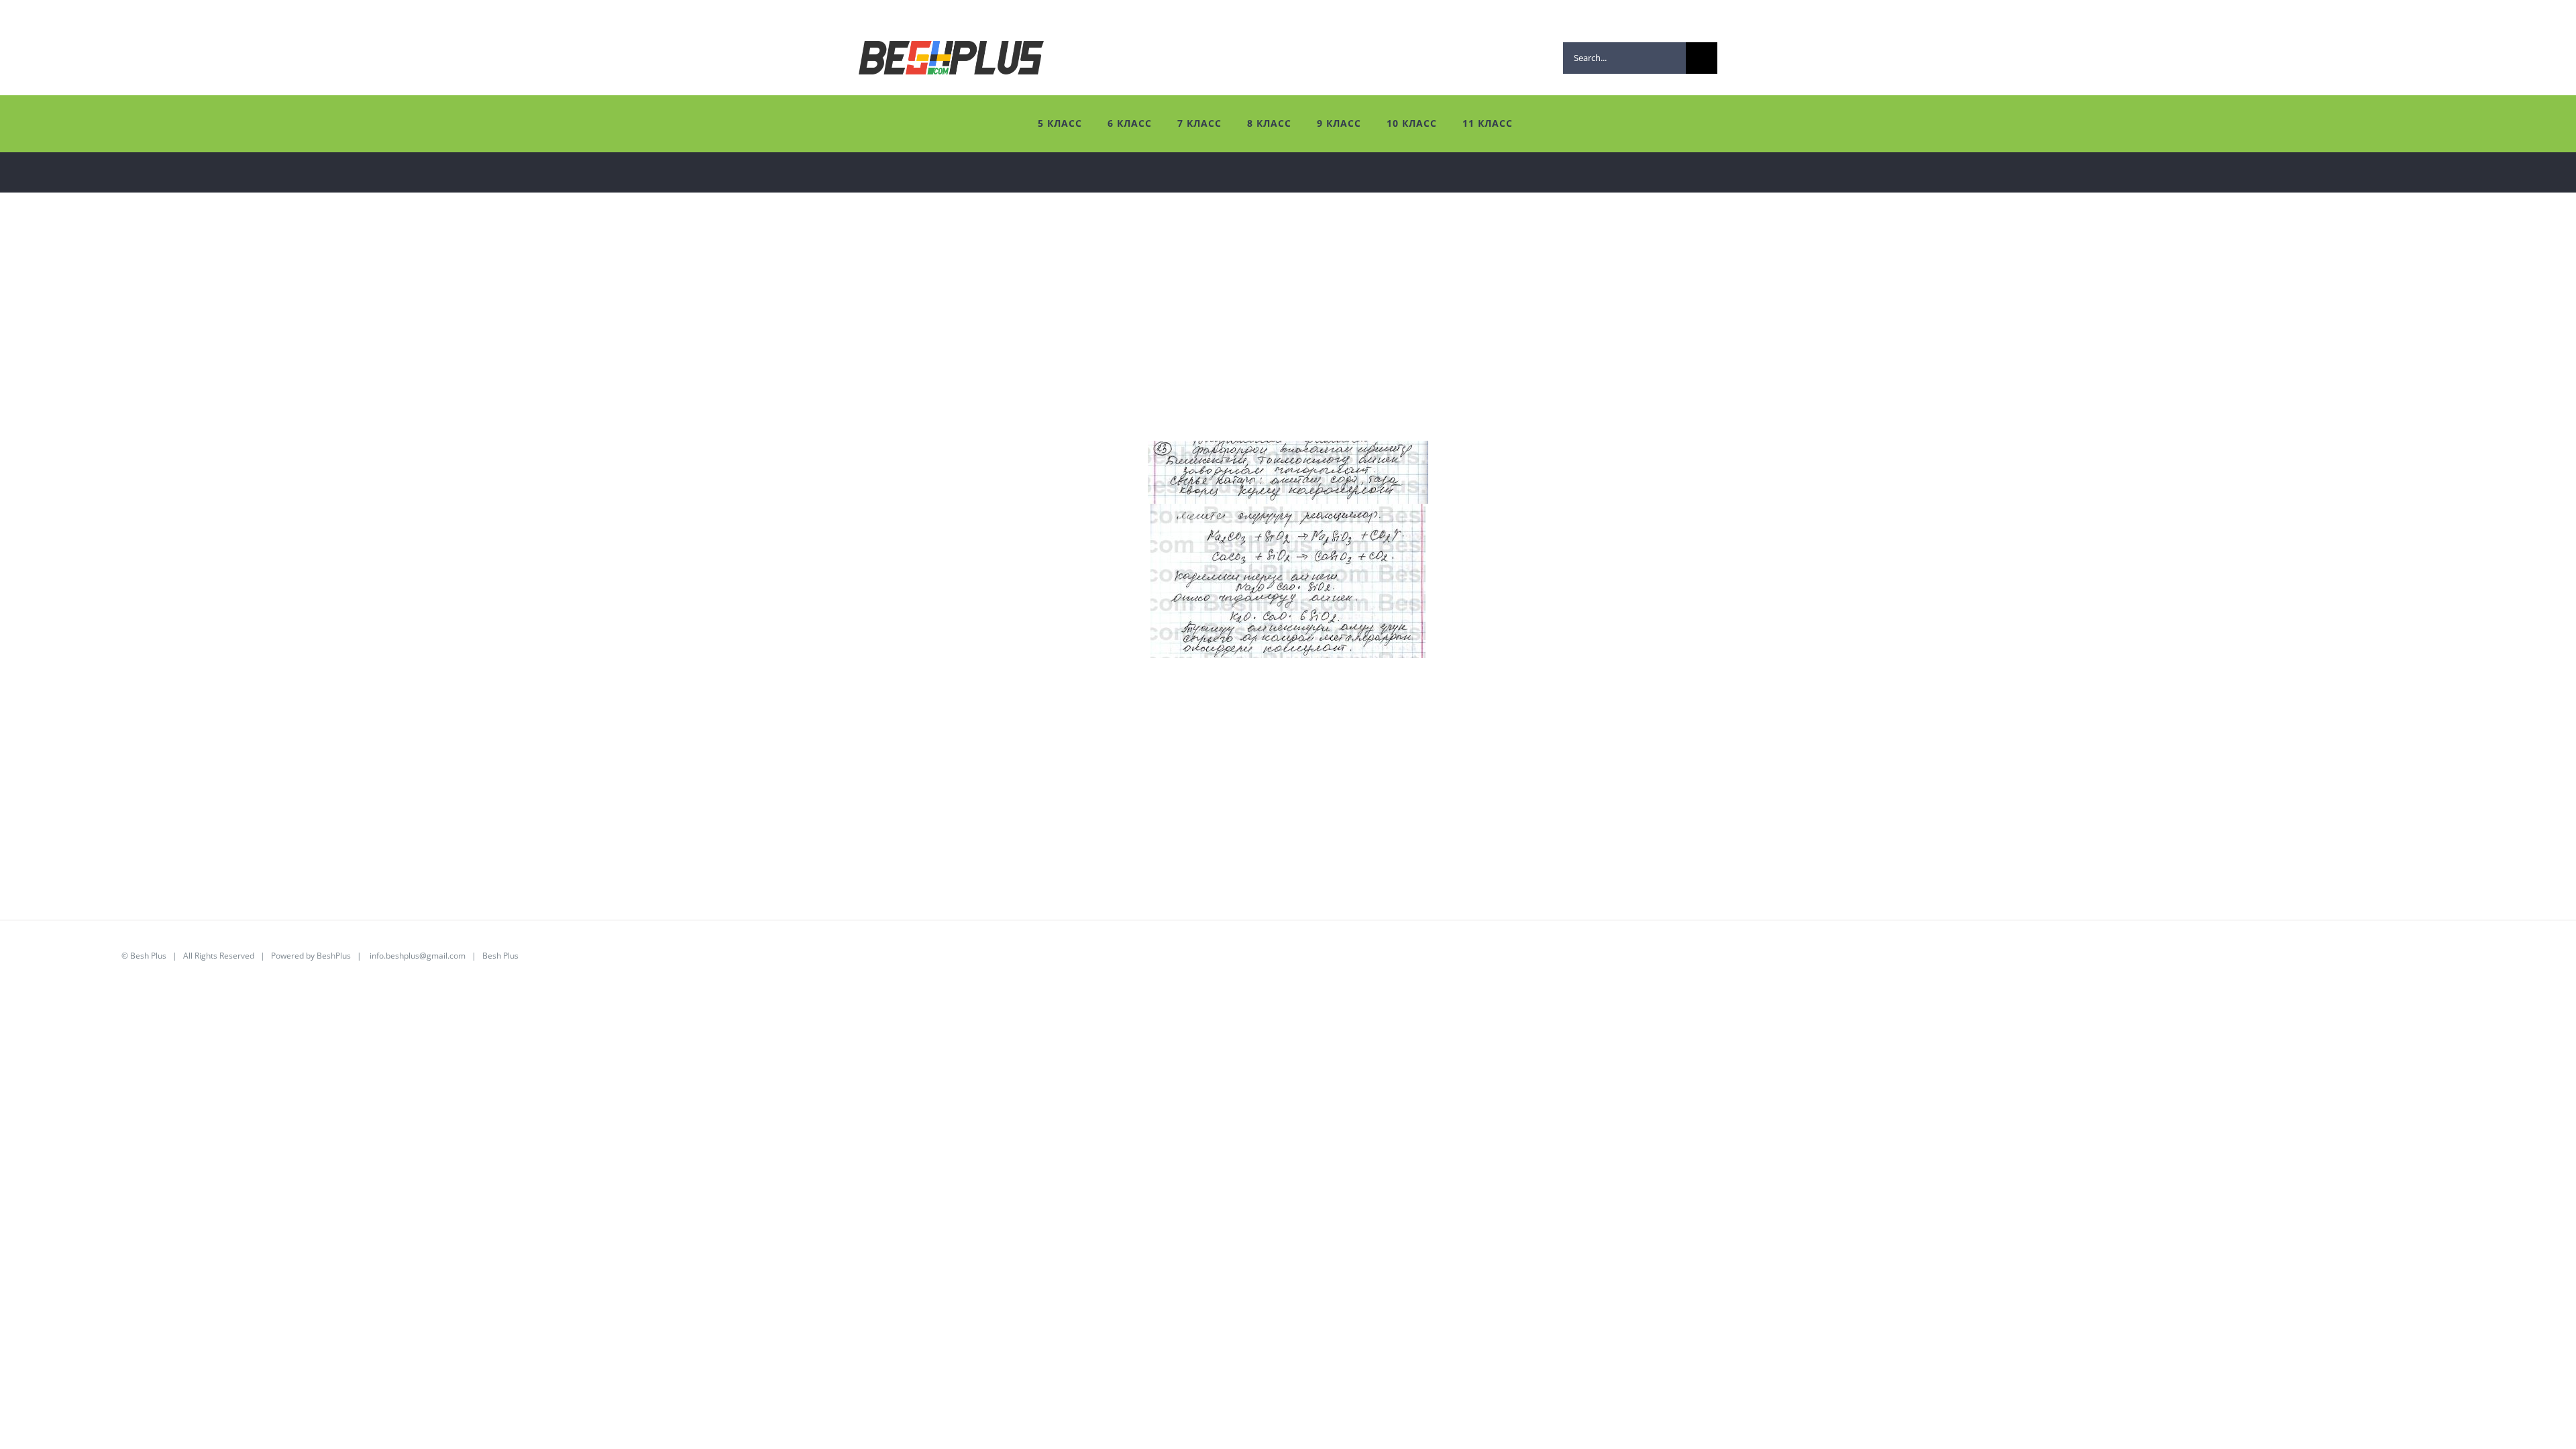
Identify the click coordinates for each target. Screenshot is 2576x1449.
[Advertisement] (423, 347)
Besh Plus (148, 956)
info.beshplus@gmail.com (418, 956)
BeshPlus (334, 956)
